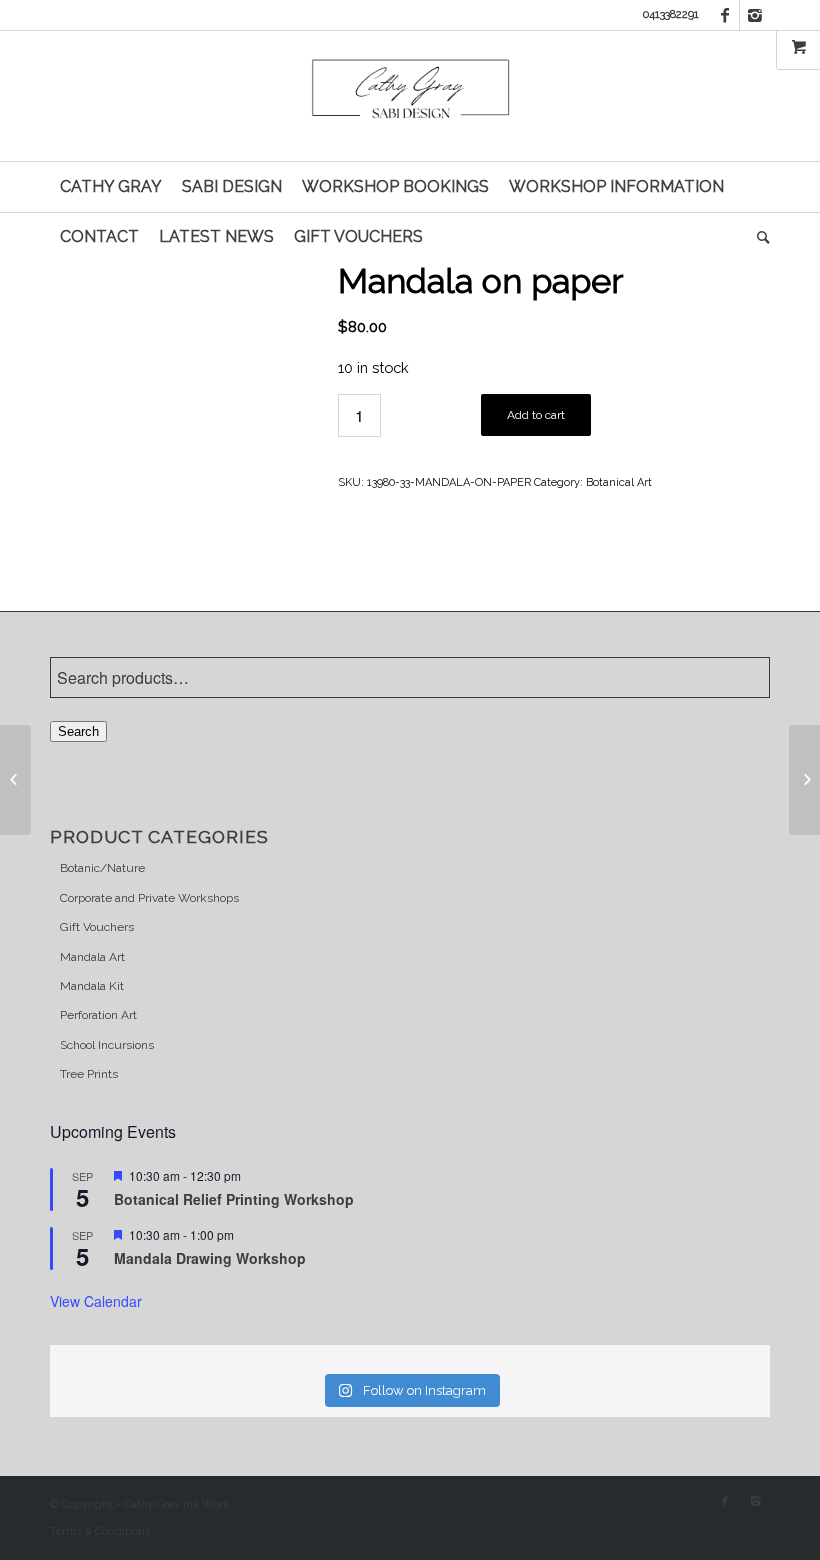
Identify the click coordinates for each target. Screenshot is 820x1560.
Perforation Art (98, 1015)
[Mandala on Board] (15, 780)
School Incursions (107, 1045)
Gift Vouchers (97, 927)
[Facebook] (724, 15)
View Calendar (96, 1301)
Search (78, 731)
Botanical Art (619, 482)
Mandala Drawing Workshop (210, 1258)
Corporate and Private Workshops (149, 898)
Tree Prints (89, 1074)
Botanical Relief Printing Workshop (234, 1199)
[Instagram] (755, 15)
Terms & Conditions (100, 1531)
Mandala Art (92, 957)
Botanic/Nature (102, 868)
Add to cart (536, 415)
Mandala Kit (92, 986)
